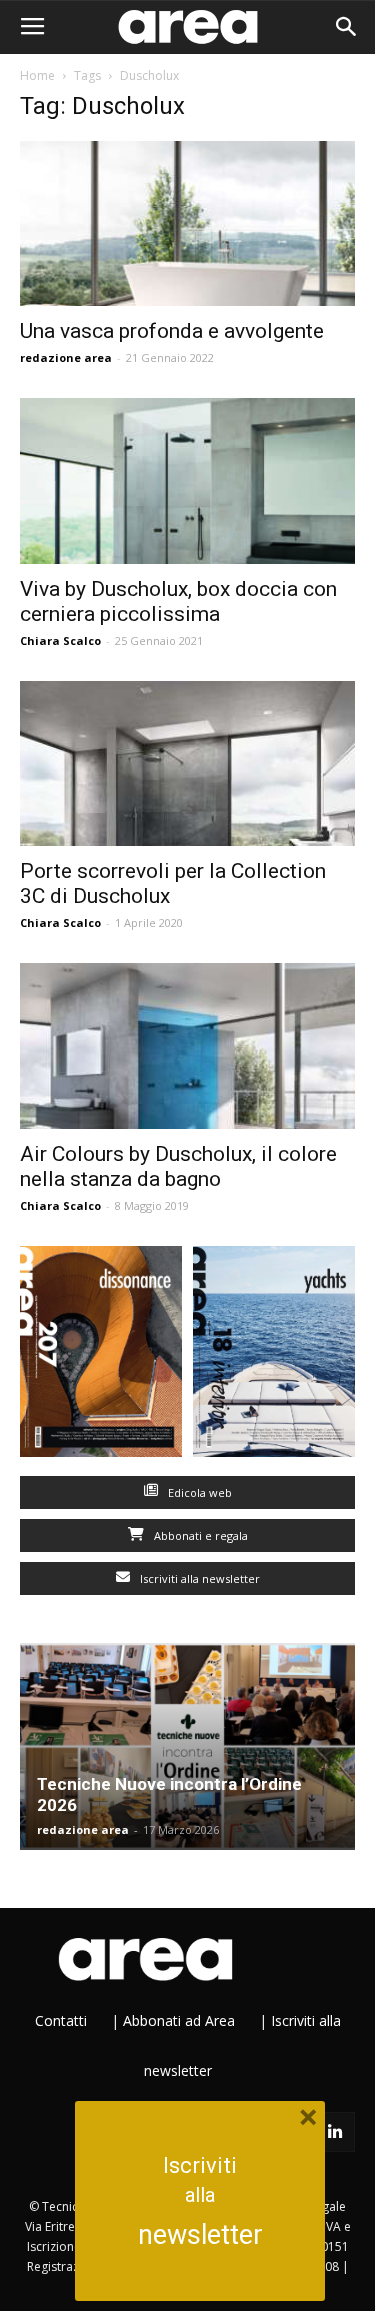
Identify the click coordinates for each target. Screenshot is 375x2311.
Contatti (61, 2020)
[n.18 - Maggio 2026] (274, 1356)
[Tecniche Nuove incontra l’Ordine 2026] (187, 1746)
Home (37, 75)
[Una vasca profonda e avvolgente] (187, 223)
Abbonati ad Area (179, 2020)
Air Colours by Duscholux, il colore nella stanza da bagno (178, 1166)
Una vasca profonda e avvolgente (172, 331)
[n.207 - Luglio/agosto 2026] (101, 1356)
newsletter (200, 2235)
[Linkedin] (335, 2132)
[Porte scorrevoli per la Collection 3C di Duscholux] (187, 763)
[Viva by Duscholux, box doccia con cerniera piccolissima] (187, 480)
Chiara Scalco (60, 640)
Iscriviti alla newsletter (198, 1578)
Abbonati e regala (199, 1535)
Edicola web (198, 1492)
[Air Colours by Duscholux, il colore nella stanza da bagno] (187, 1045)
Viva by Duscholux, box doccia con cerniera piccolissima (178, 601)
